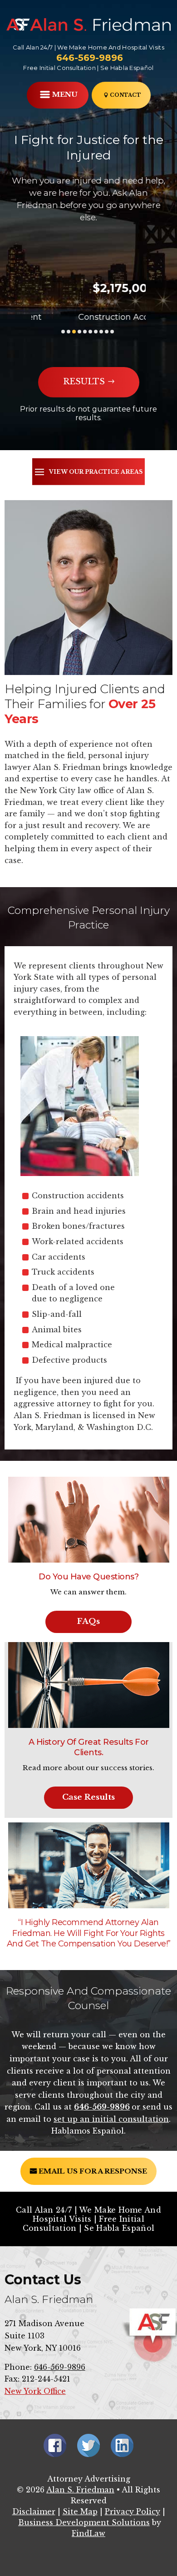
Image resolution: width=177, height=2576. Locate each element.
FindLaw (88, 2533)
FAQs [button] (88, 1621)
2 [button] (69, 332)
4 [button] (79, 332)
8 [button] (101, 332)
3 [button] (74, 332)
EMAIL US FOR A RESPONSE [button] (93, 2171)
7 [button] (96, 332)
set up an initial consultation (111, 2119)
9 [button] (107, 332)
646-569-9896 (90, 58)
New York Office (35, 2391)
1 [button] (63, 332)
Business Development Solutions (84, 2522)
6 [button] (90, 332)
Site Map (80, 2511)
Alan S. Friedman (80, 2490)
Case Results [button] (88, 1797)
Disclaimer (34, 2511)
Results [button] (84, 382)
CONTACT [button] (125, 95)
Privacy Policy (133, 2511)
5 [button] (85, 332)
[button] (58, 96)
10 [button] (112, 332)
